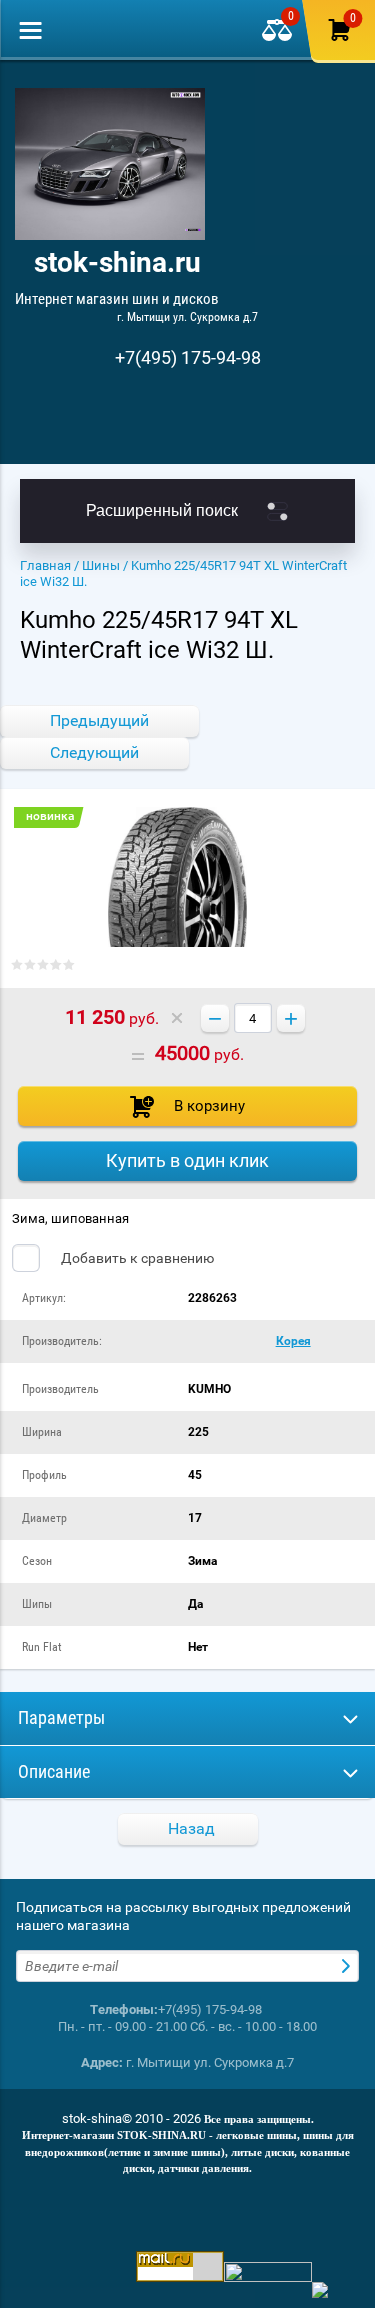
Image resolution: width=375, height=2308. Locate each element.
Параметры (61, 1717)
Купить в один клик (187, 1160)
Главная (45, 565)
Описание (54, 1771)
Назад (191, 1828)
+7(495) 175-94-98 (188, 357)
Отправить (348, 1966)
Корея (293, 1341)
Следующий (94, 752)
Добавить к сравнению (136, 1258)
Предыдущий (99, 720)
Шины (101, 565)
